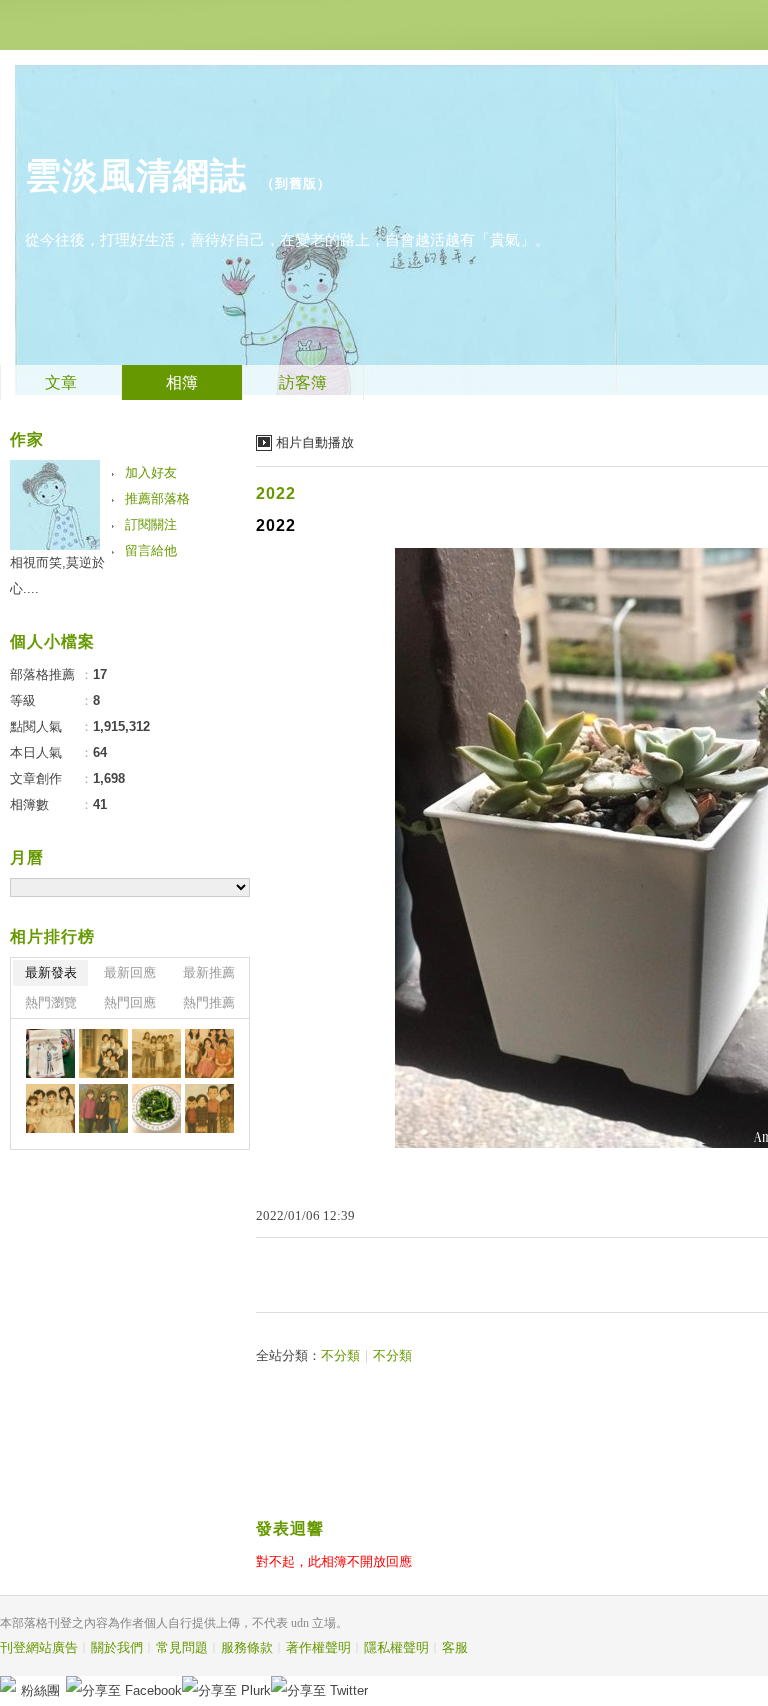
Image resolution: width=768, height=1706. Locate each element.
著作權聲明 (318, 1647)
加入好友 (151, 472)
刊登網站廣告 (39, 1647)
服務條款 (247, 1647)
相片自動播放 (315, 442)
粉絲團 (40, 1690)
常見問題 (182, 1647)
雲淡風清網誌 (136, 175)
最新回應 (130, 972)
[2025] (103, 1053)
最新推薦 (209, 972)
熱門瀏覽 (51, 1002)
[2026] (50, 1053)
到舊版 (296, 183)
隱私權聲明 (396, 1647)
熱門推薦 (209, 1002)
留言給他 (151, 550)
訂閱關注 (151, 524)
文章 (61, 382)
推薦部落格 (157, 498)
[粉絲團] (8, 1684)
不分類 (340, 1355)
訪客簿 (303, 382)
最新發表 (51, 972)
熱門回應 (130, 1002)
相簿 (182, 382)
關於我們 (117, 1647)
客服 (455, 1647)
